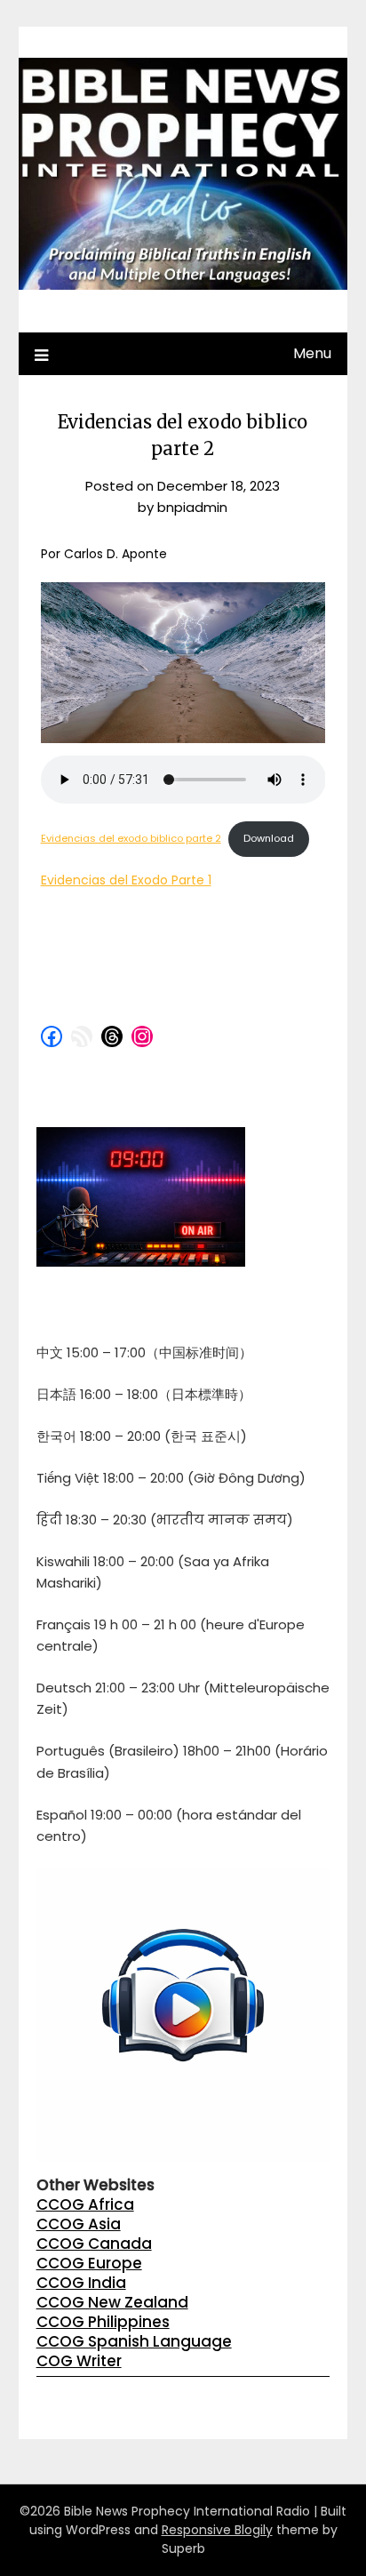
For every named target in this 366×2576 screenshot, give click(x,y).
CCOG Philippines (103, 2322)
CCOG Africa (85, 2204)
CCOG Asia (79, 2224)
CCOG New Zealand (112, 2302)
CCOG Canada (94, 2244)
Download (269, 838)
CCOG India (81, 2283)
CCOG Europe (89, 2263)
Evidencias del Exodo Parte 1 (126, 880)
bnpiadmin (192, 507)
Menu (312, 353)
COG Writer (79, 2361)
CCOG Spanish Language (134, 2341)
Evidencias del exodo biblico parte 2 (131, 838)
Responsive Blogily (217, 2530)
